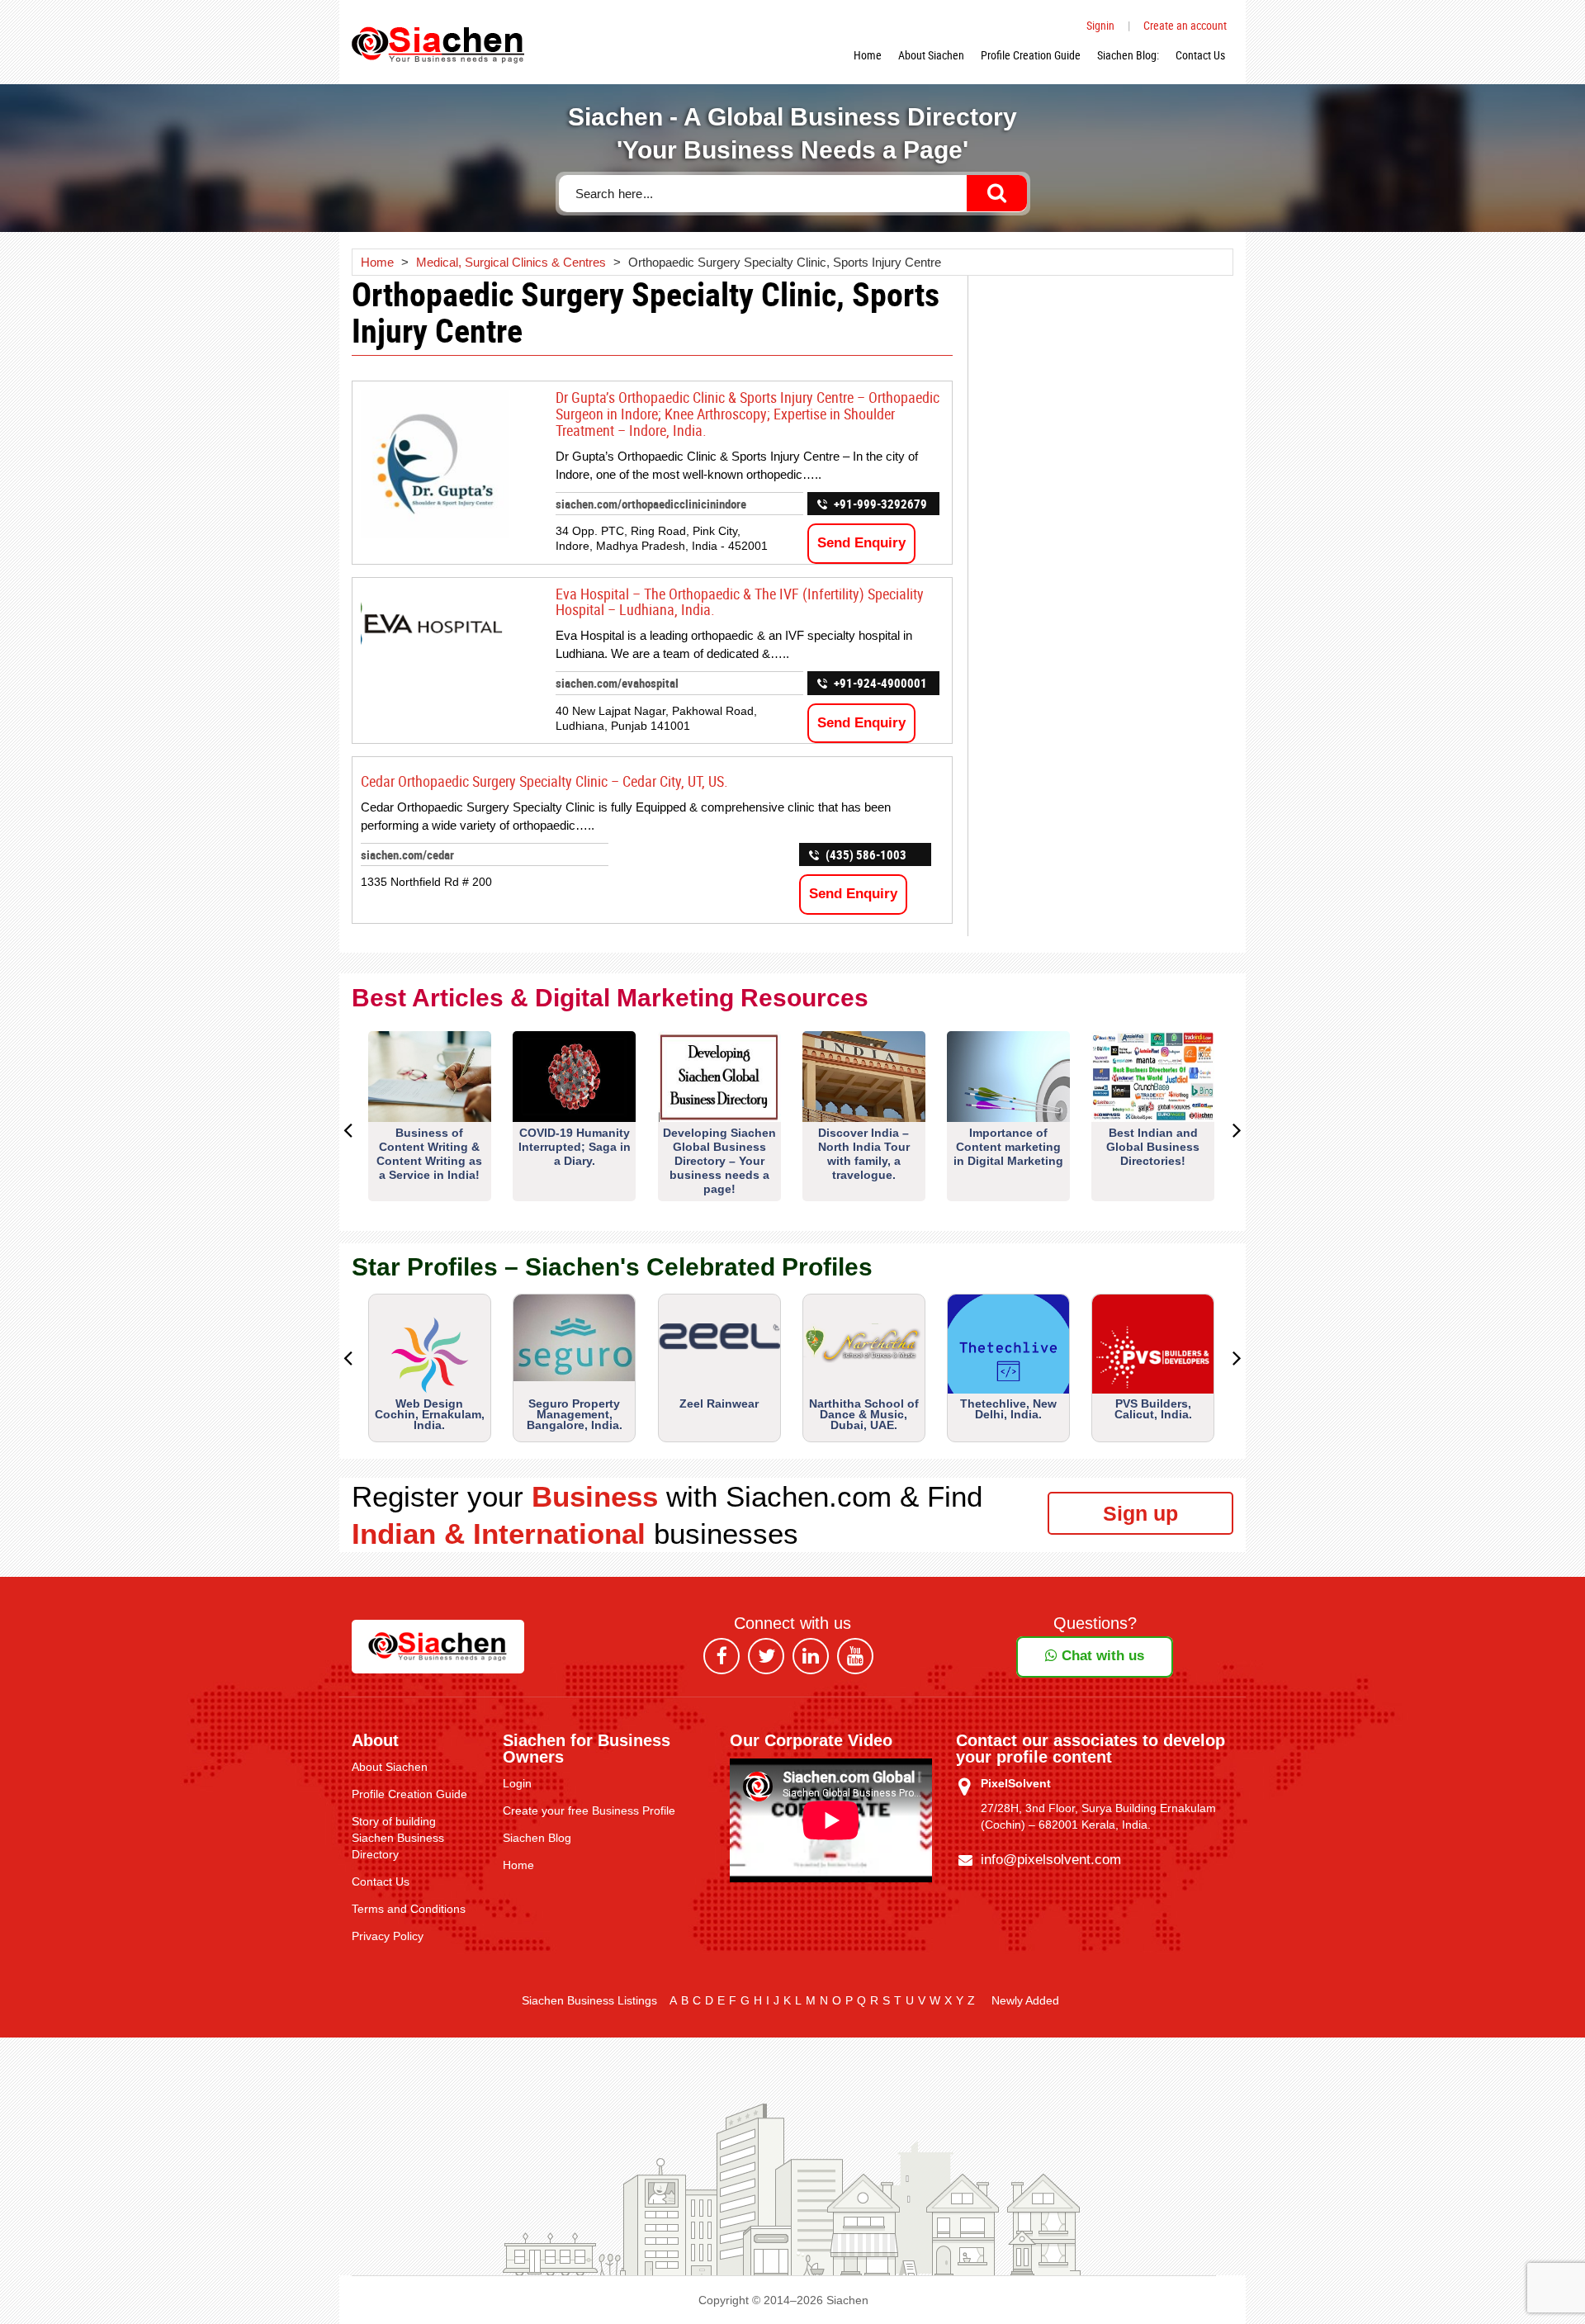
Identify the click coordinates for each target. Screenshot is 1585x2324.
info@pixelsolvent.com (1051, 1860)
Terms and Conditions (409, 1909)
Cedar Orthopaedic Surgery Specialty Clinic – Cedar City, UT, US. (544, 781)
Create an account (1185, 25)
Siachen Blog (537, 1838)
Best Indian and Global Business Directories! (1153, 1147)
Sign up (1140, 1513)
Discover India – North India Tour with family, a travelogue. (864, 1154)
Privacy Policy (388, 1936)
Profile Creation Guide (1031, 55)
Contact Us (1200, 55)
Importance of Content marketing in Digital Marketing (1008, 1147)
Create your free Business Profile (589, 1810)
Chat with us (1101, 1656)
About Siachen (931, 55)
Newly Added (1025, 2000)
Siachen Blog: (1128, 55)
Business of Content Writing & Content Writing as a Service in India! (429, 1154)
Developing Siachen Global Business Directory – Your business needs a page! (719, 1161)
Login (517, 1783)
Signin (1100, 25)
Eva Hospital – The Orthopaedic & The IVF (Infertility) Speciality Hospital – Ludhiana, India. (740, 602)
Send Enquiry (861, 543)
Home (868, 55)
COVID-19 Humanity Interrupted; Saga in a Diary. (575, 1147)
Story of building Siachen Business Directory (398, 1838)
